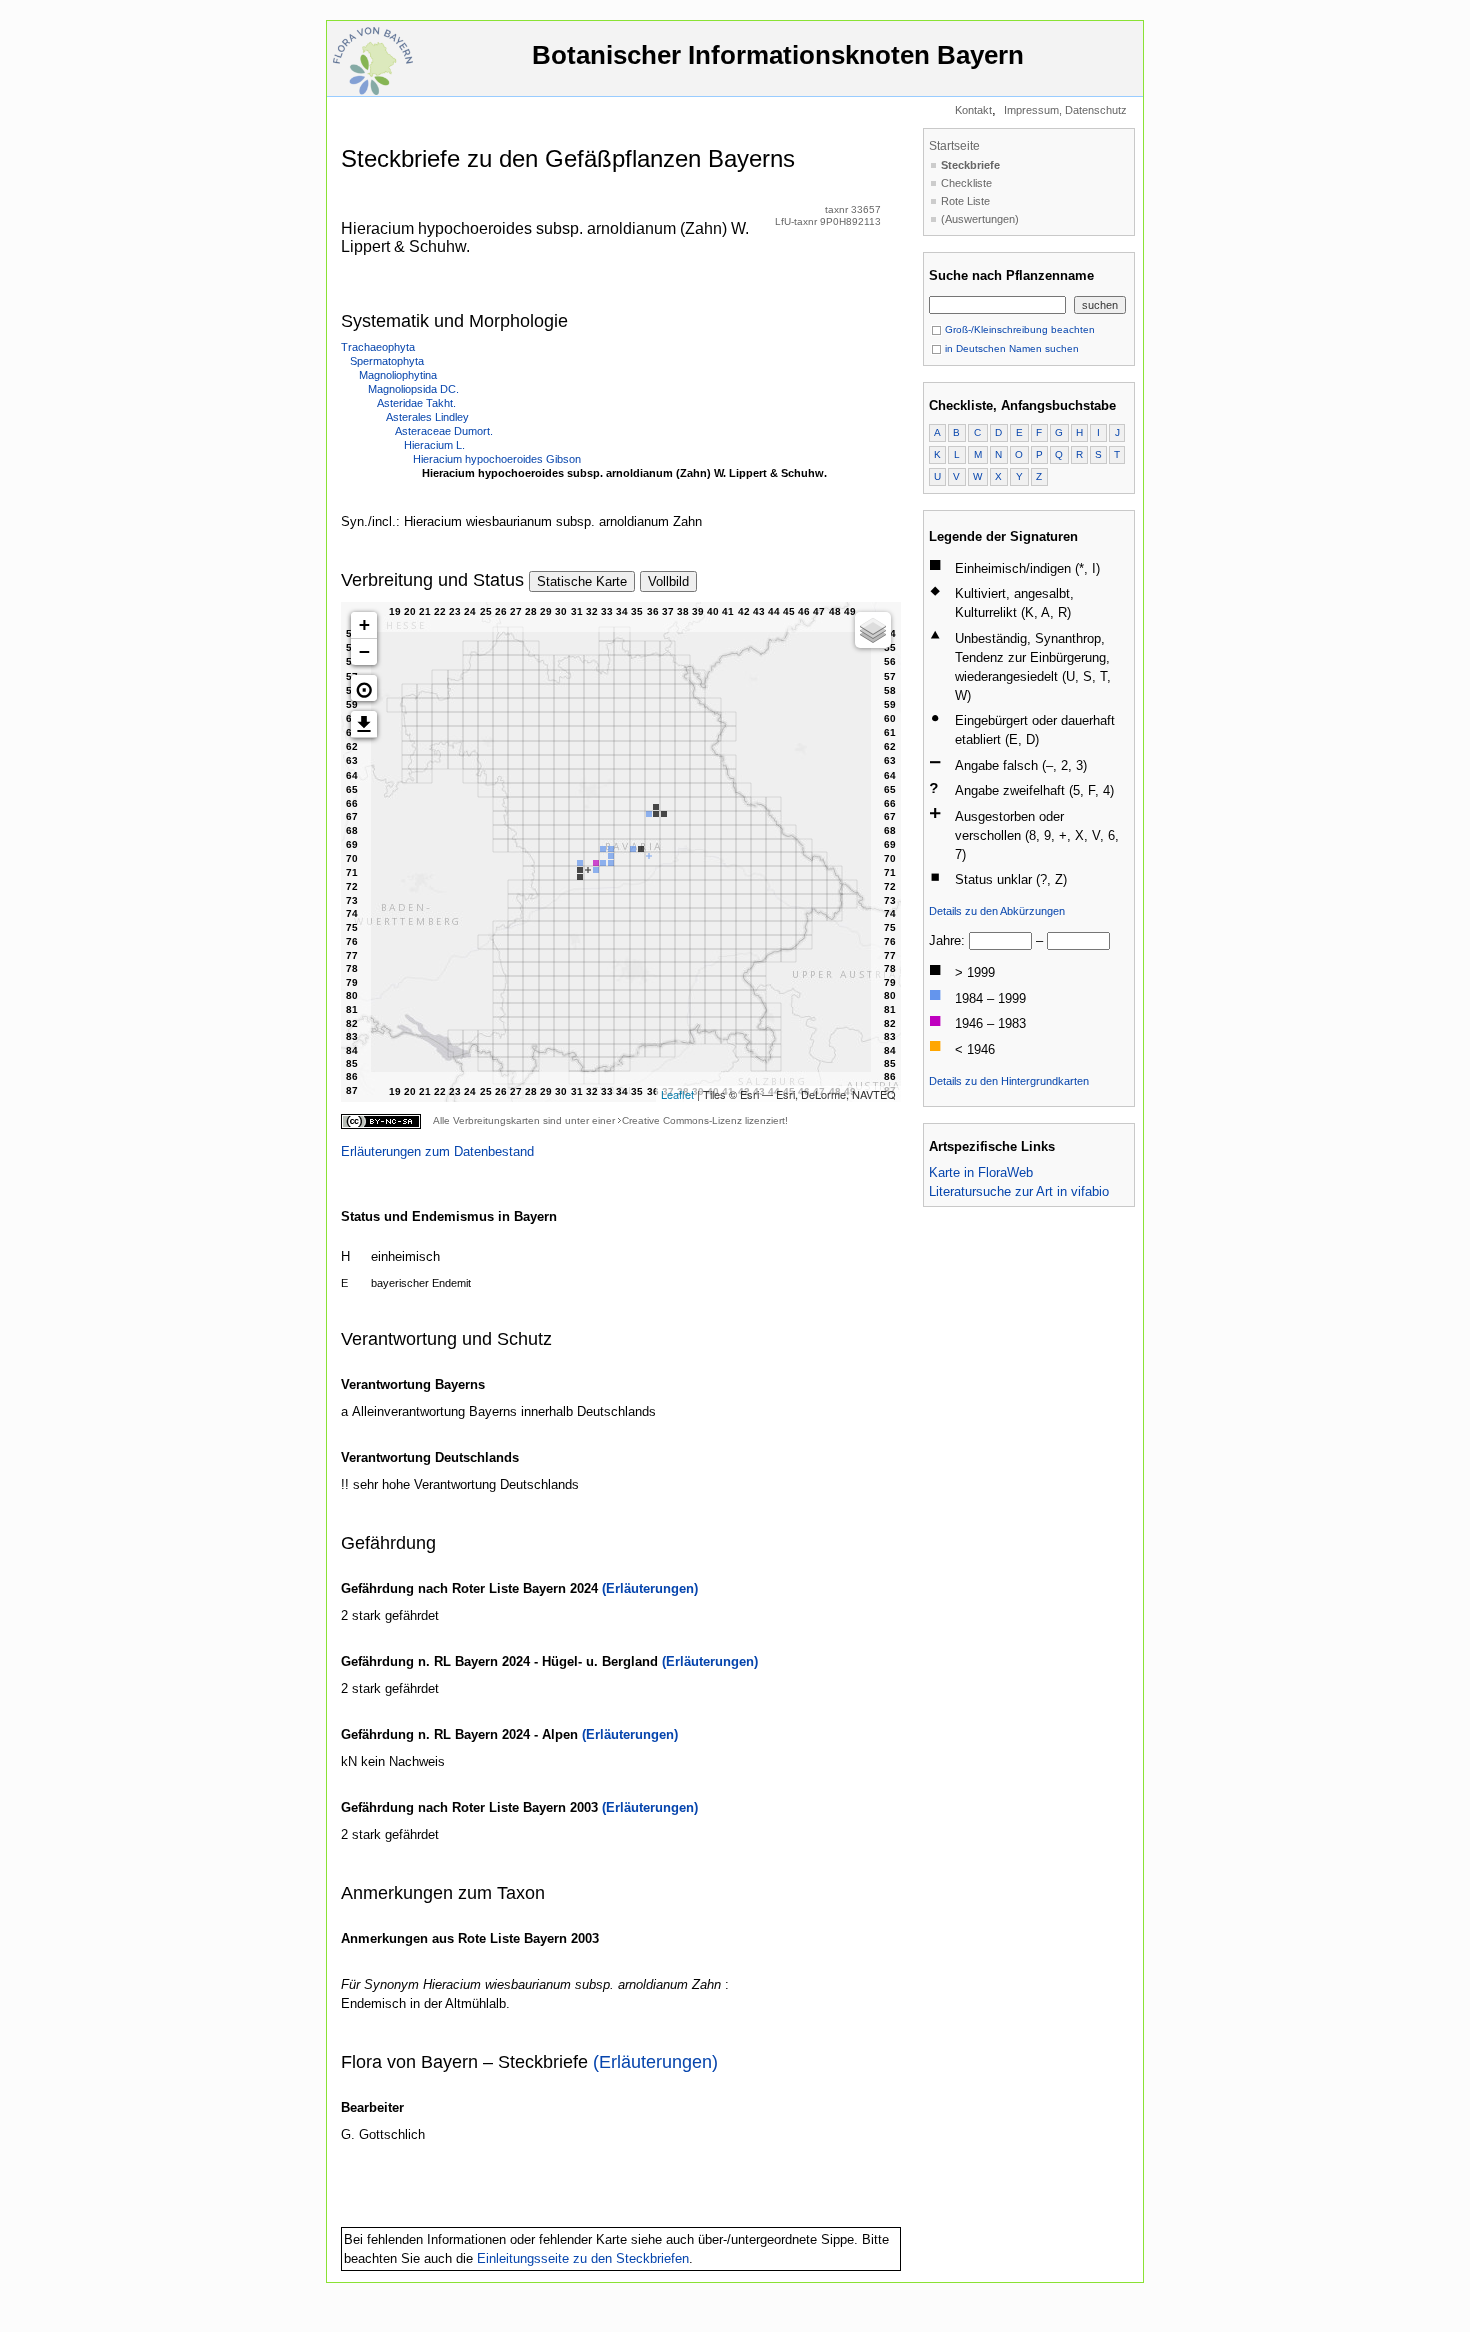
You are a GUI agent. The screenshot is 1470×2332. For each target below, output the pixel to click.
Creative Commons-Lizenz (682, 1120)
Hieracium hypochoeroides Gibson (497, 459)
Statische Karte (582, 581)
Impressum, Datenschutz (1065, 110)
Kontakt (973, 110)
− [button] (364, 651)
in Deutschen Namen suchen (1010, 348)
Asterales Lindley (427, 417)
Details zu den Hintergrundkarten (1009, 1081)
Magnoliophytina (398, 375)
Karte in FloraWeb (981, 1172)
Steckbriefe (970, 165)
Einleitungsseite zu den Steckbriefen (583, 2258)
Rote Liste (965, 201)
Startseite (954, 146)
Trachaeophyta (378, 347)
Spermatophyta (387, 361)
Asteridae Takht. (416, 403)
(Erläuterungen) (650, 1588)
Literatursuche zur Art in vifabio (1019, 1191)
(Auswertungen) (980, 219)
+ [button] (364, 624)
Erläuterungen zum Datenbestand (437, 1151)
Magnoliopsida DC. (413, 389)
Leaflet (677, 1094)
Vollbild (668, 581)
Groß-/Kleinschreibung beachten (1018, 329)
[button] (364, 688)
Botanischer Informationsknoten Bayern (778, 55)
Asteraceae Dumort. (444, 431)
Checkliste (966, 183)
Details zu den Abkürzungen (997, 911)
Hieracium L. (434, 445)
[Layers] (873, 630)
